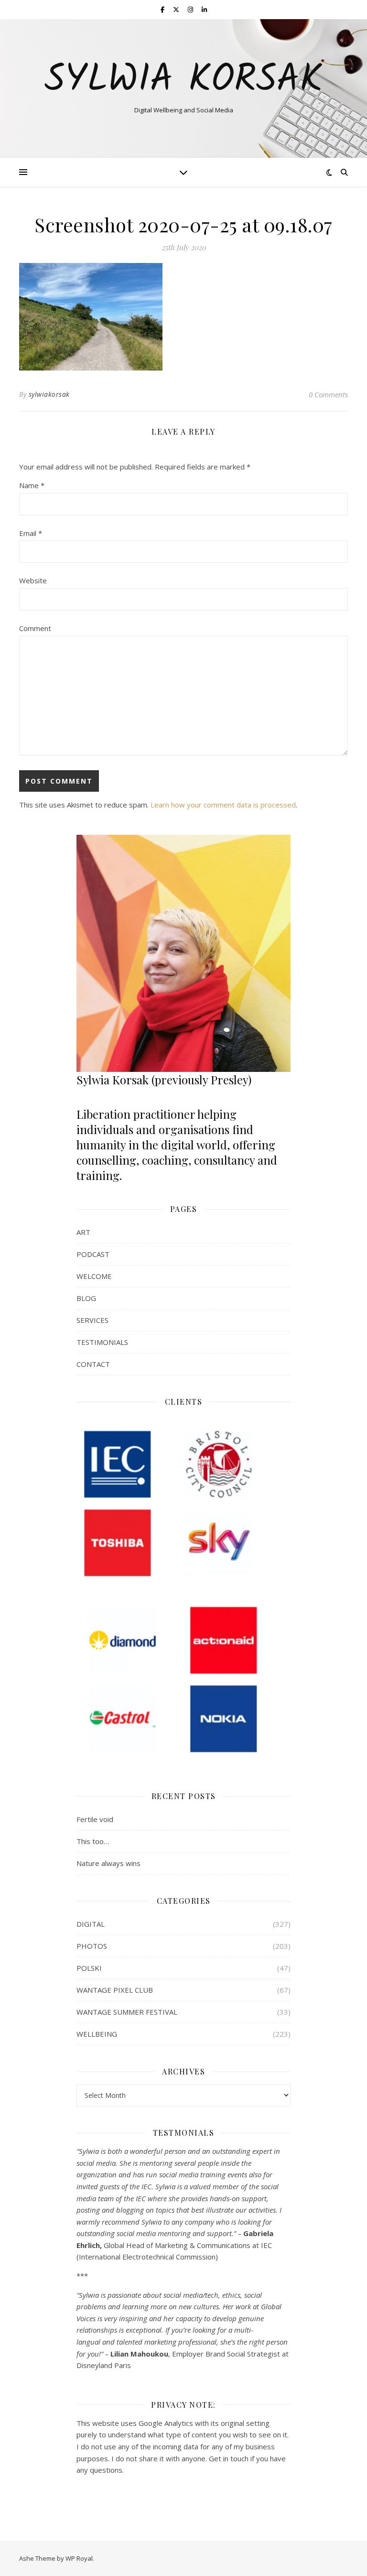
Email (31, 533)
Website (33, 580)
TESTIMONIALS (102, 1342)
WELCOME (94, 1276)
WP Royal (79, 2558)
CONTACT (93, 1364)
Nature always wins (108, 1863)
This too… (93, 1841)
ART (83, 1232)
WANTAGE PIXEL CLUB (115, 1990)
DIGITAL (91, 1924)
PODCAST (93, 1254)
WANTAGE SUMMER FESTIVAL (127, 2012)
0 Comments (328, 394)
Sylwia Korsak (183, 80)
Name (32, 485)
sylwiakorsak (49, 394)
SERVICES (92, 1320)
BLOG (86, 1298)
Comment (35, 628)
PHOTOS (92, 1946)
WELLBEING (97, 2034)
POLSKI (89, 1968)
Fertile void (95, 1819)
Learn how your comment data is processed (223, 805)
